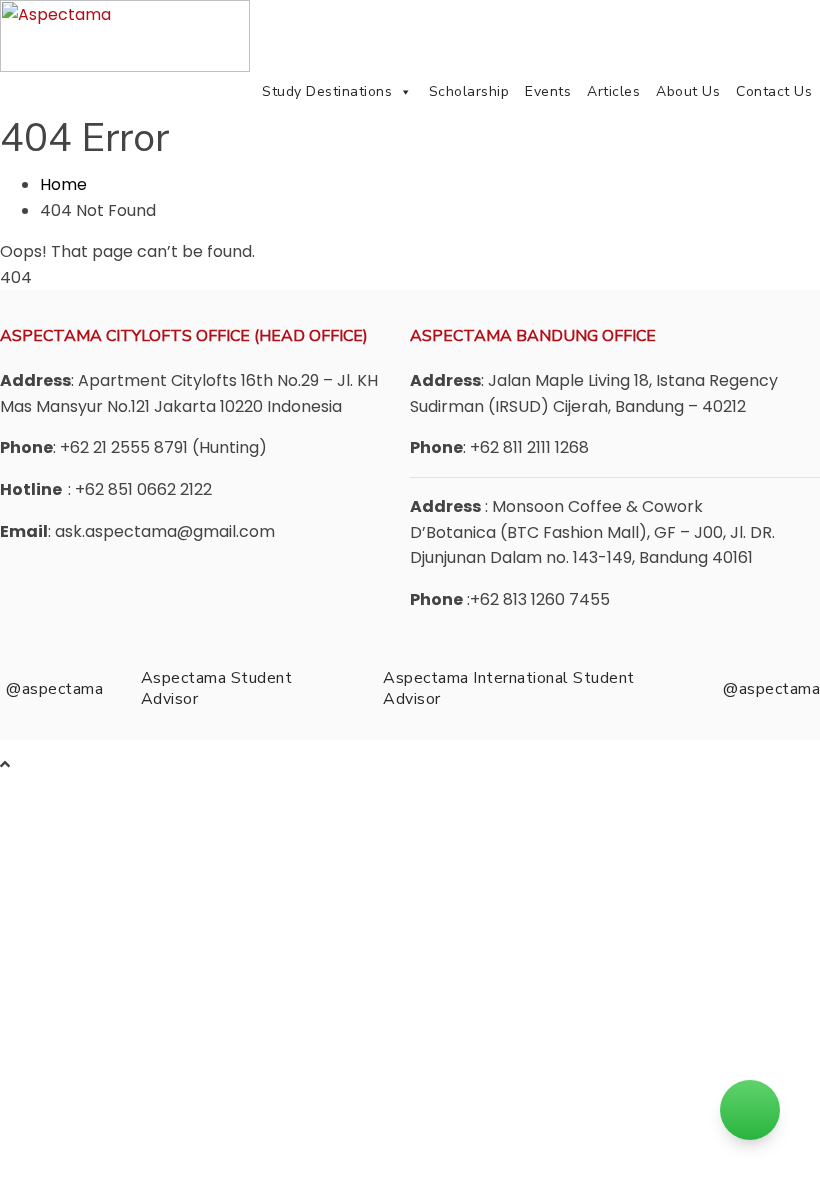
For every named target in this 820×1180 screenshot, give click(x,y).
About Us (688, 91)
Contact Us (774, 91)
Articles (613, 91)
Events (548, 91)
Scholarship (469, 91)
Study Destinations (327, 91)
